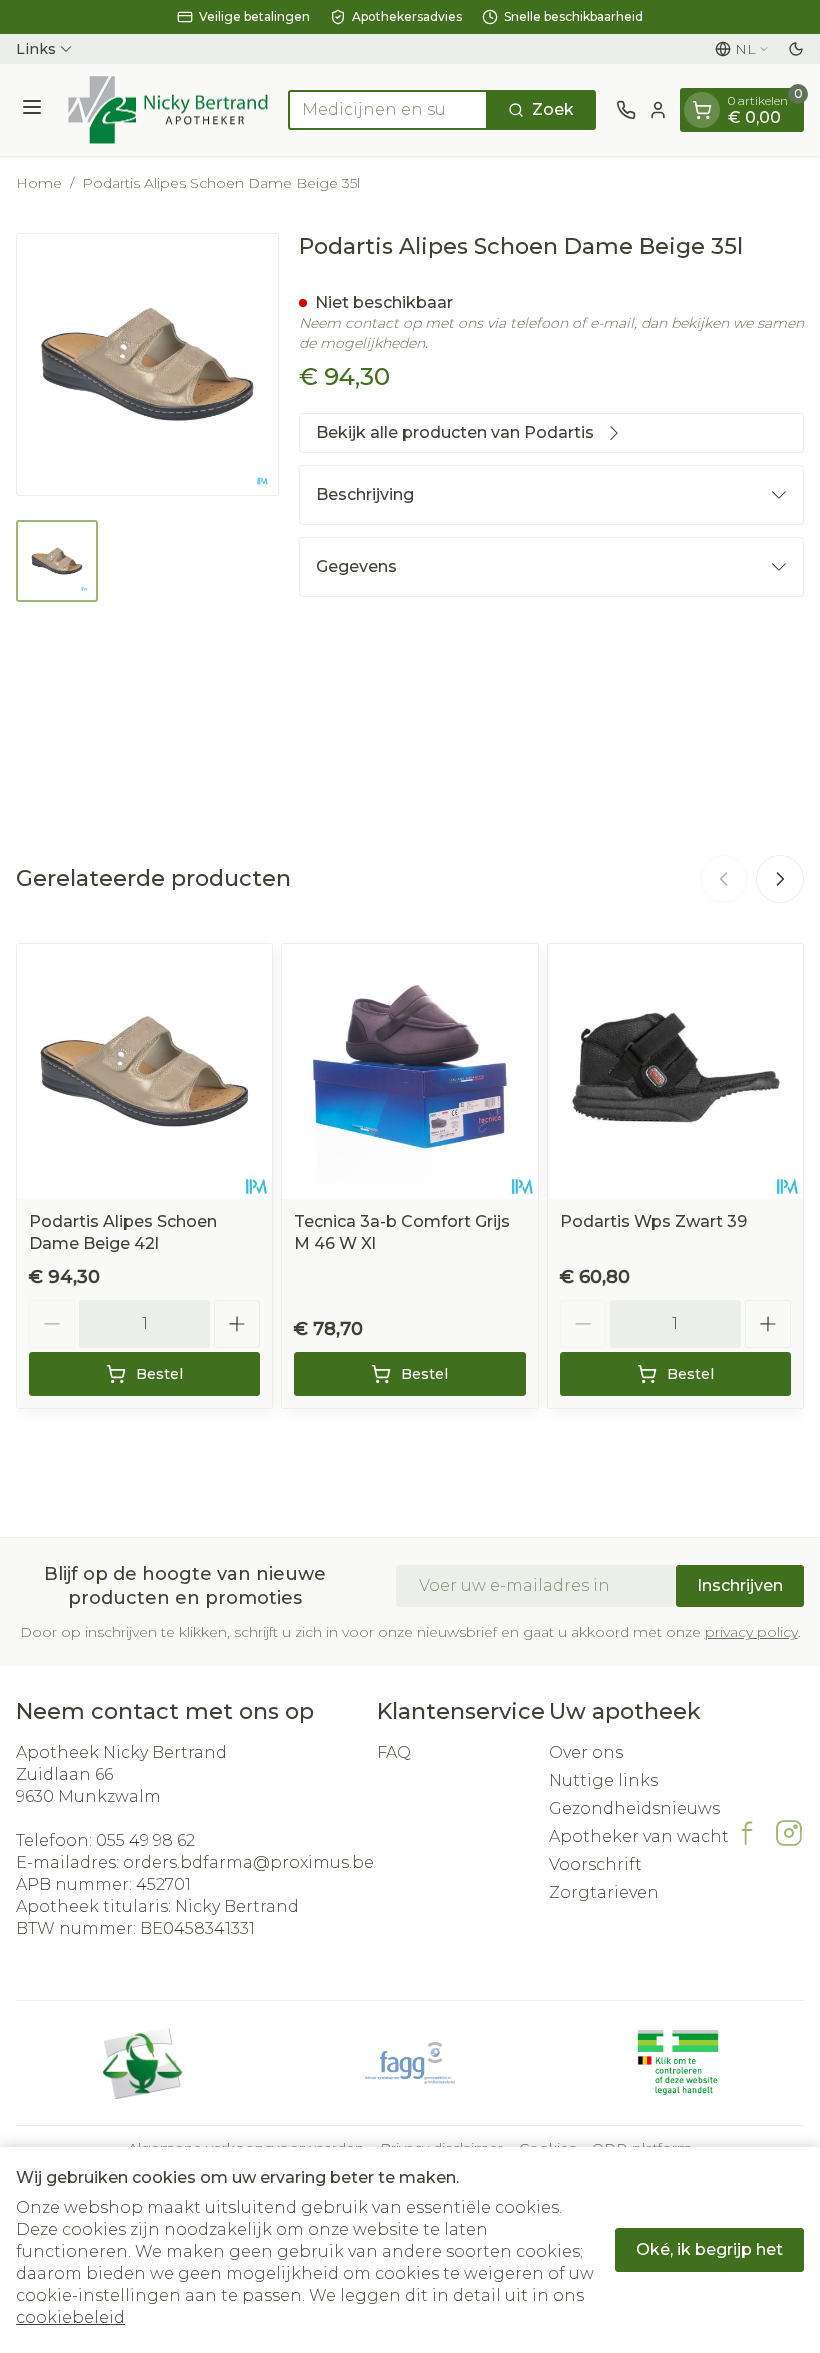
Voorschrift (595, 1864)
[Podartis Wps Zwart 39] (675, 1071)
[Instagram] (789, 1833)
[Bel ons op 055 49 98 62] (626, 110)
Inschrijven (740, 1585)
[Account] (658, 110)
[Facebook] (747, 1833)
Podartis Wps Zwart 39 (653, 1221)
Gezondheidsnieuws (634, 1808)
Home (39, 183)
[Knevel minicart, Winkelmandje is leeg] (702, 110)
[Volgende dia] (780, 879)
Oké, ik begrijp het (709, 2249)
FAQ (394, 1752)
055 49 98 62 (145, 1840)
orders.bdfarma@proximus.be (248, 1862)
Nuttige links (603, 1780)
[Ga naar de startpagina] (168, 110)
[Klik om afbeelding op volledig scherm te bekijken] (147, 364)
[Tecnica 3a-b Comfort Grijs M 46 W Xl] (409, 1071)
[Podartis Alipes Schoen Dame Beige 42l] (144, 1071)
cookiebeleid (70, 2317)
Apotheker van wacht (639, 1836)
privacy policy (751, 1632)
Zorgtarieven (604, 1892)
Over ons (586, 1752)
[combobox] (388, 110)
